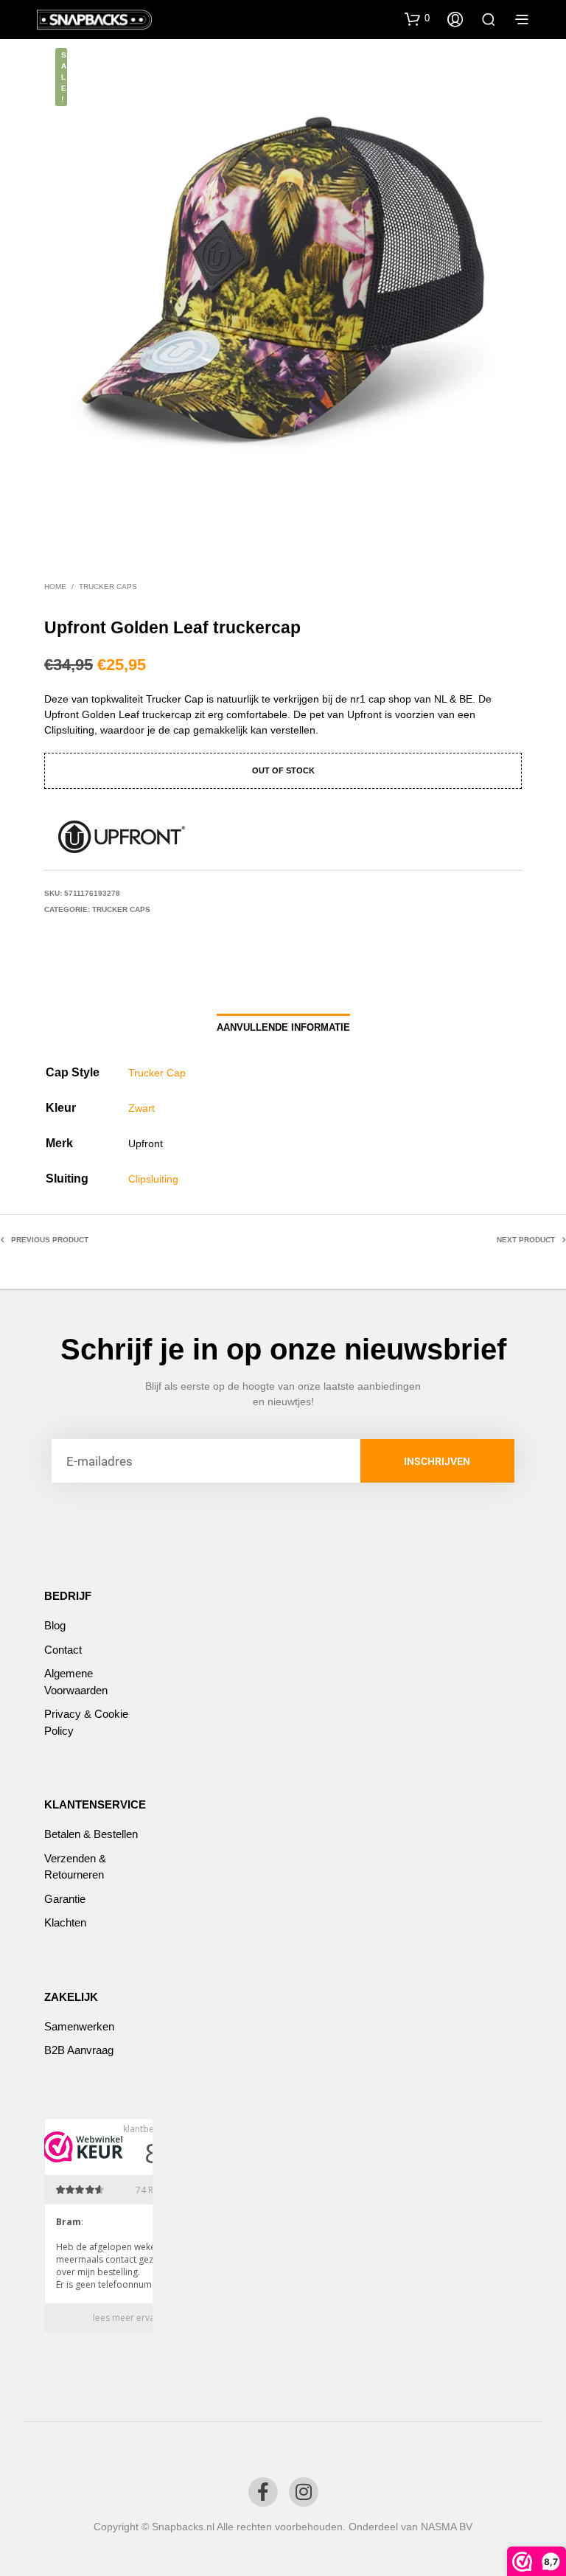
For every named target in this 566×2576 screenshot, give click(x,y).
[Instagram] (304, 2492)
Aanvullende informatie (283, 1027)
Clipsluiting (153, 1179)
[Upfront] (122, 837)
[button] (417, 18)
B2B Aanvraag (79, 2050)
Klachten (65, 1922)
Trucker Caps (108, 586)
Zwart (141, 1108)
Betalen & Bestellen (91, 1834)
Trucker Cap (157, 1073)
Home (55, 586)
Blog (55, 1625)
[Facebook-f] (263, 2492)
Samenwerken (79, 2026)
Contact (63, 1650)
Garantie (65, 1899)
